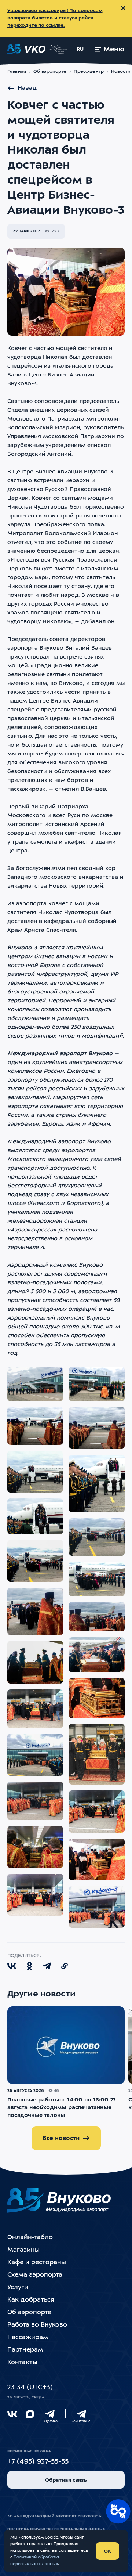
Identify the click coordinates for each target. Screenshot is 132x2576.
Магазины (23, 2250)
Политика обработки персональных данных (56, 2529)
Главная (17, 72)
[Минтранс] (81, 2414)
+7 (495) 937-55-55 (38, 2462)
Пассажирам (28, 2337)
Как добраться (31, 2300)
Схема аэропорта (35, 2275)
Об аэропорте (50, 72)
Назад (27, 88)
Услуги (18, 2288)
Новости (121, 72)
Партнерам (25, 2350)
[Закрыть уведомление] (123, 8)
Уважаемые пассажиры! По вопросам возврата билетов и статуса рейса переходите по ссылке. (55, 18)
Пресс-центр (89, 72)
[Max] (30, 2414)
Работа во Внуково (37, 2325)
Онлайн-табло (30, 2238)
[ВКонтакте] (12, 2414)
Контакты (22, 2362)
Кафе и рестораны (37, 2263)
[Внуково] (50, 2414)
